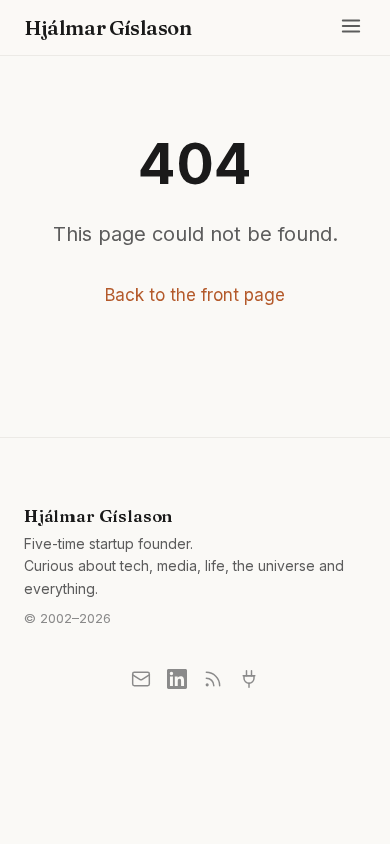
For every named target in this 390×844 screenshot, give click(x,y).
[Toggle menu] (351, 27)
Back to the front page (195, 295)
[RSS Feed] (213, 679)
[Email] (141, 679)
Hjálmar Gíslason (108, 27)
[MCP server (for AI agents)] (249, 679)
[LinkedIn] (177, 679)
